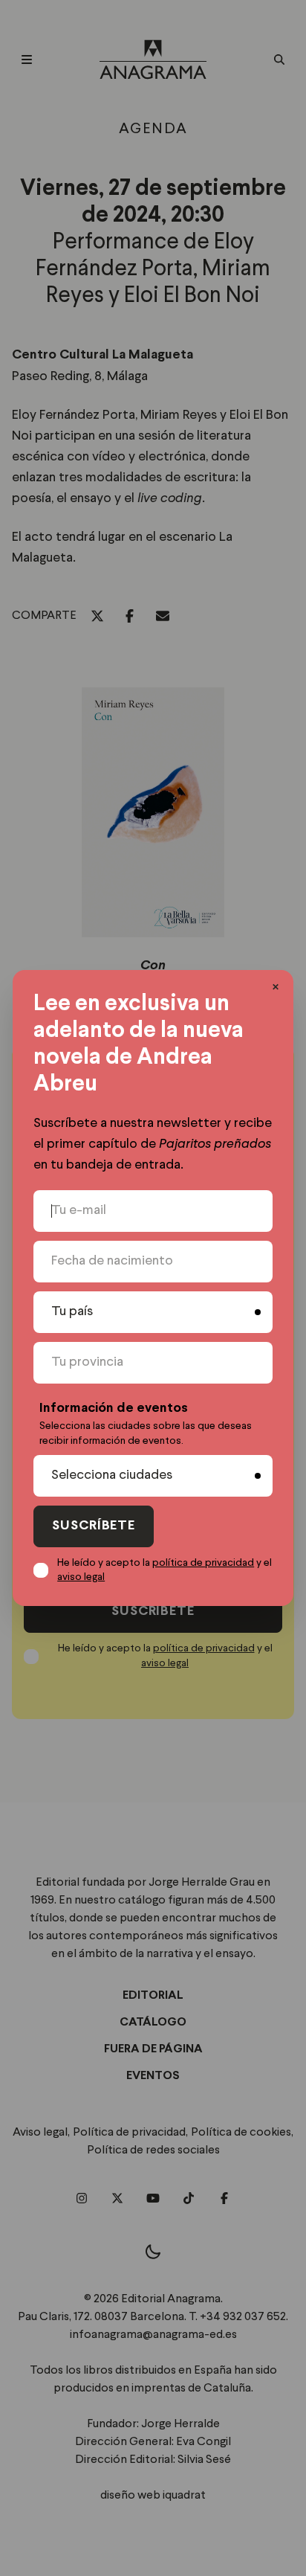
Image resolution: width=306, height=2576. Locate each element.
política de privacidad (203, 1563)
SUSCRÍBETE (94, 1526)
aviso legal (81, 1577)
